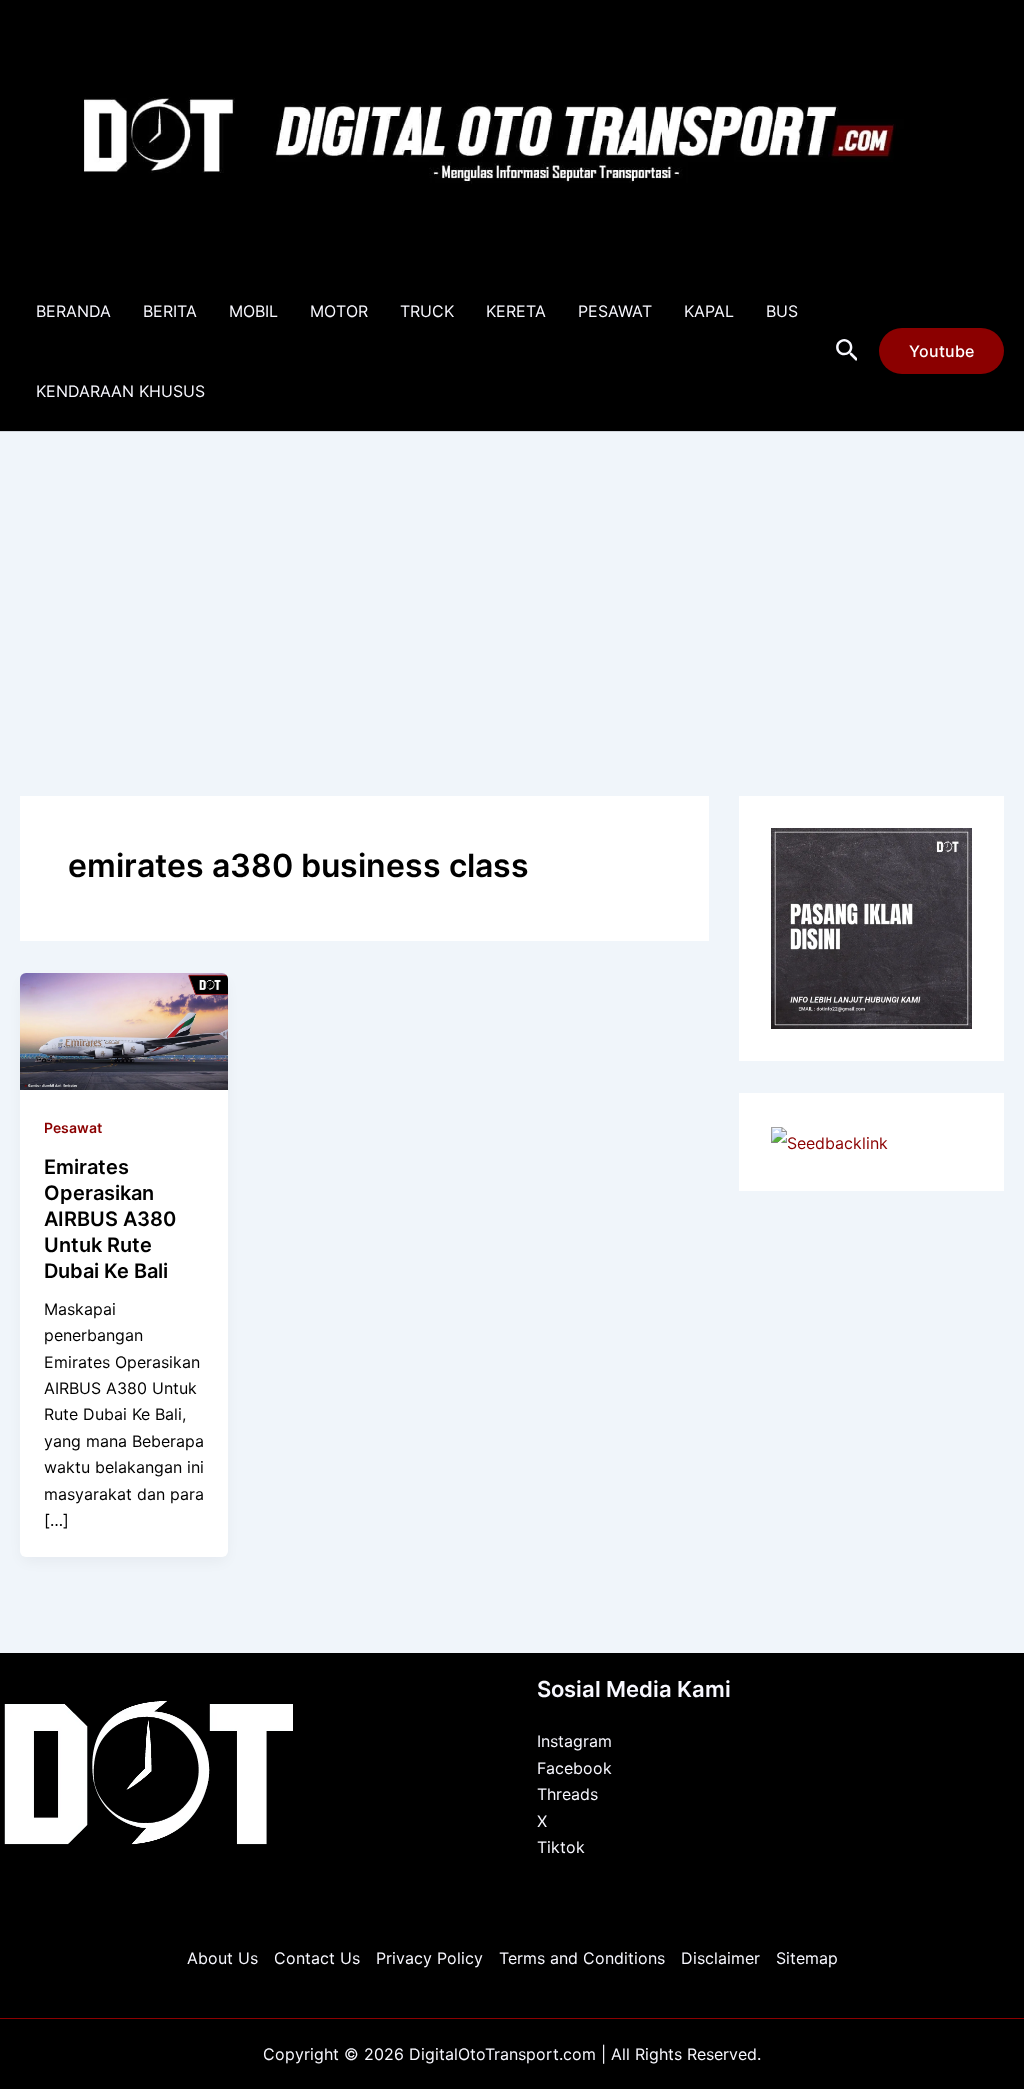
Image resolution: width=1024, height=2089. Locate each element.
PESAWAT (615, 311)
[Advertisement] (512, 582)
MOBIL (253, 311)
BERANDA (73, 311)
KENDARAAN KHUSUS (120, 391)
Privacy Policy (429, 1958)
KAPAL (709, 311)
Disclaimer (720, 1958)
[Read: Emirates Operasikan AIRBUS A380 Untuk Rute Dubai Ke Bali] (124, 1029)
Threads (567, 1794)
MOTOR (339, 311)
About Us (222, 1958)
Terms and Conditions (582, 1958)
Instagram (574, 1741)
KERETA (516, 311)
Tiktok (561, 1847)
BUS (782, 311)
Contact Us (317, 1958)
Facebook (574, 1768)
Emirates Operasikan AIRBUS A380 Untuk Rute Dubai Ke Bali (110, 1219)
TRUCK (427, 311)
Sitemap (807, 1958)
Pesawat (73, 1127)
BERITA (170, 311)
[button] (847, 351)
